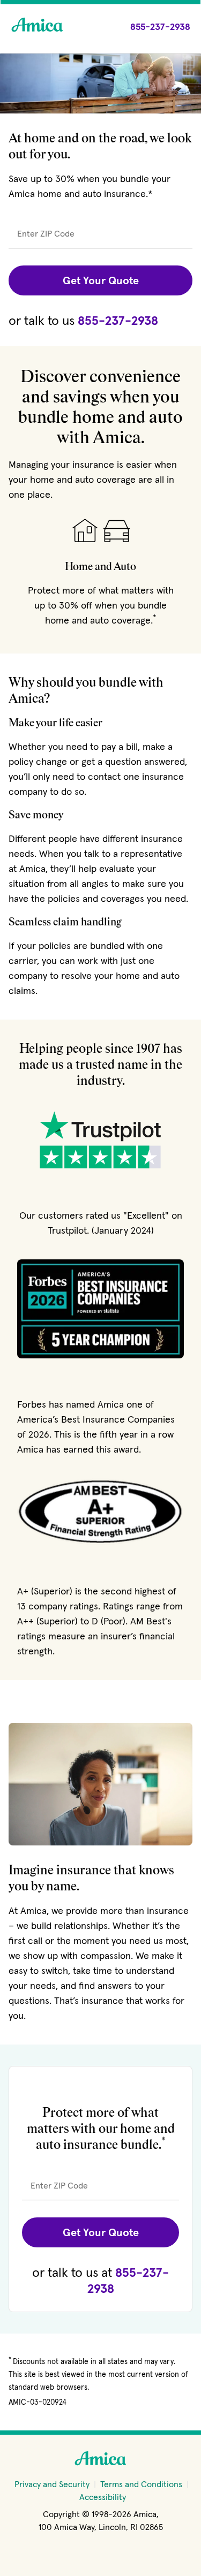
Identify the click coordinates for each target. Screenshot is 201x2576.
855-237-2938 (118, 320)
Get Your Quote (101, 280)
